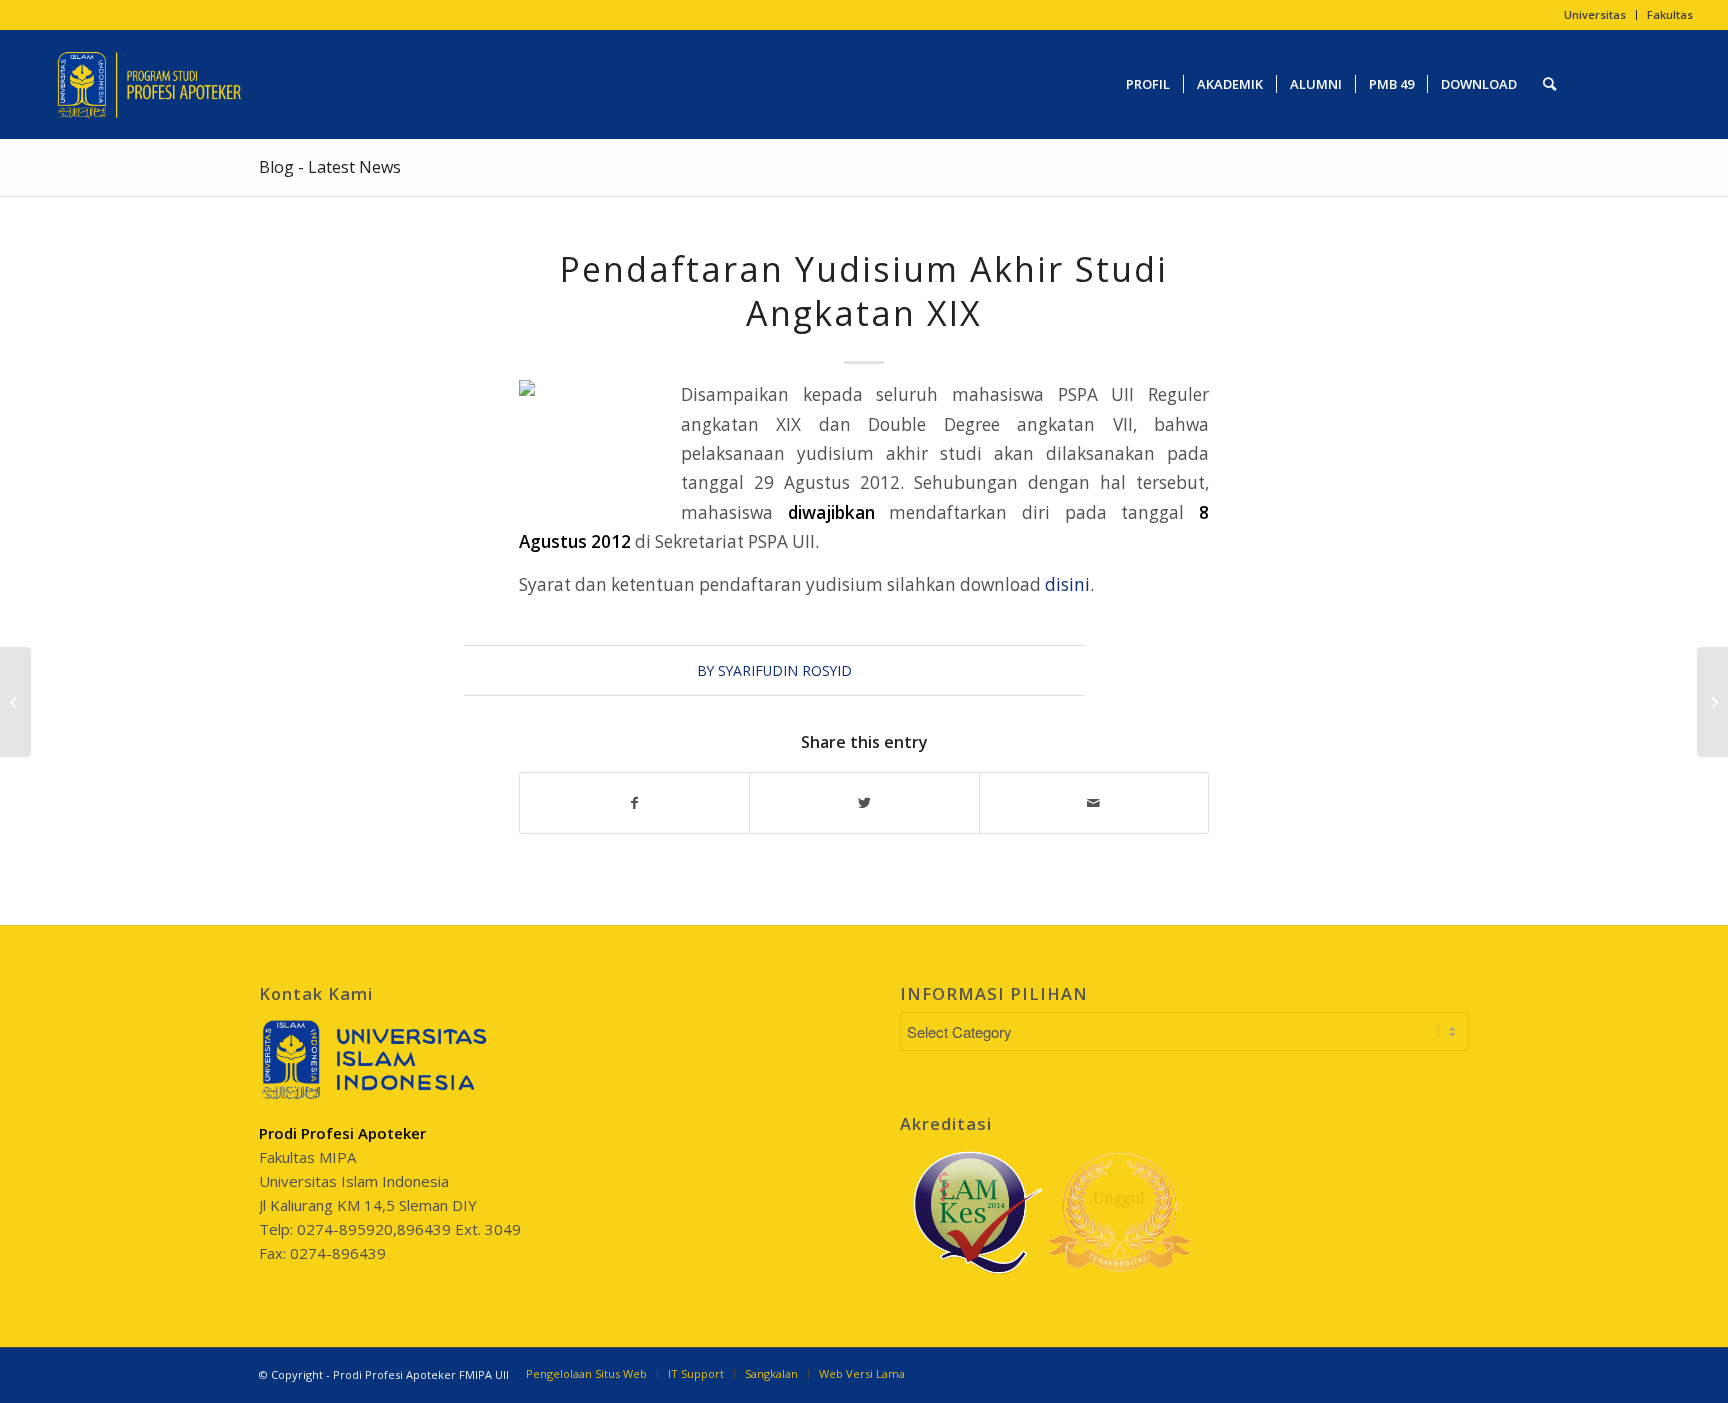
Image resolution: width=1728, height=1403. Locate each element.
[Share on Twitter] (864, 803)
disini (1067, 584)
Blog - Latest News (330, 167)
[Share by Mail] (1094, 803)
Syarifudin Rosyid (785, 670)
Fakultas (1670, 14)
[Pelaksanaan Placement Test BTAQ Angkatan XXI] (15, 702)
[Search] (1549, 84)
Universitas (1595, 14)
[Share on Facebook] (634, 803)
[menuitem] (1595, 15)
